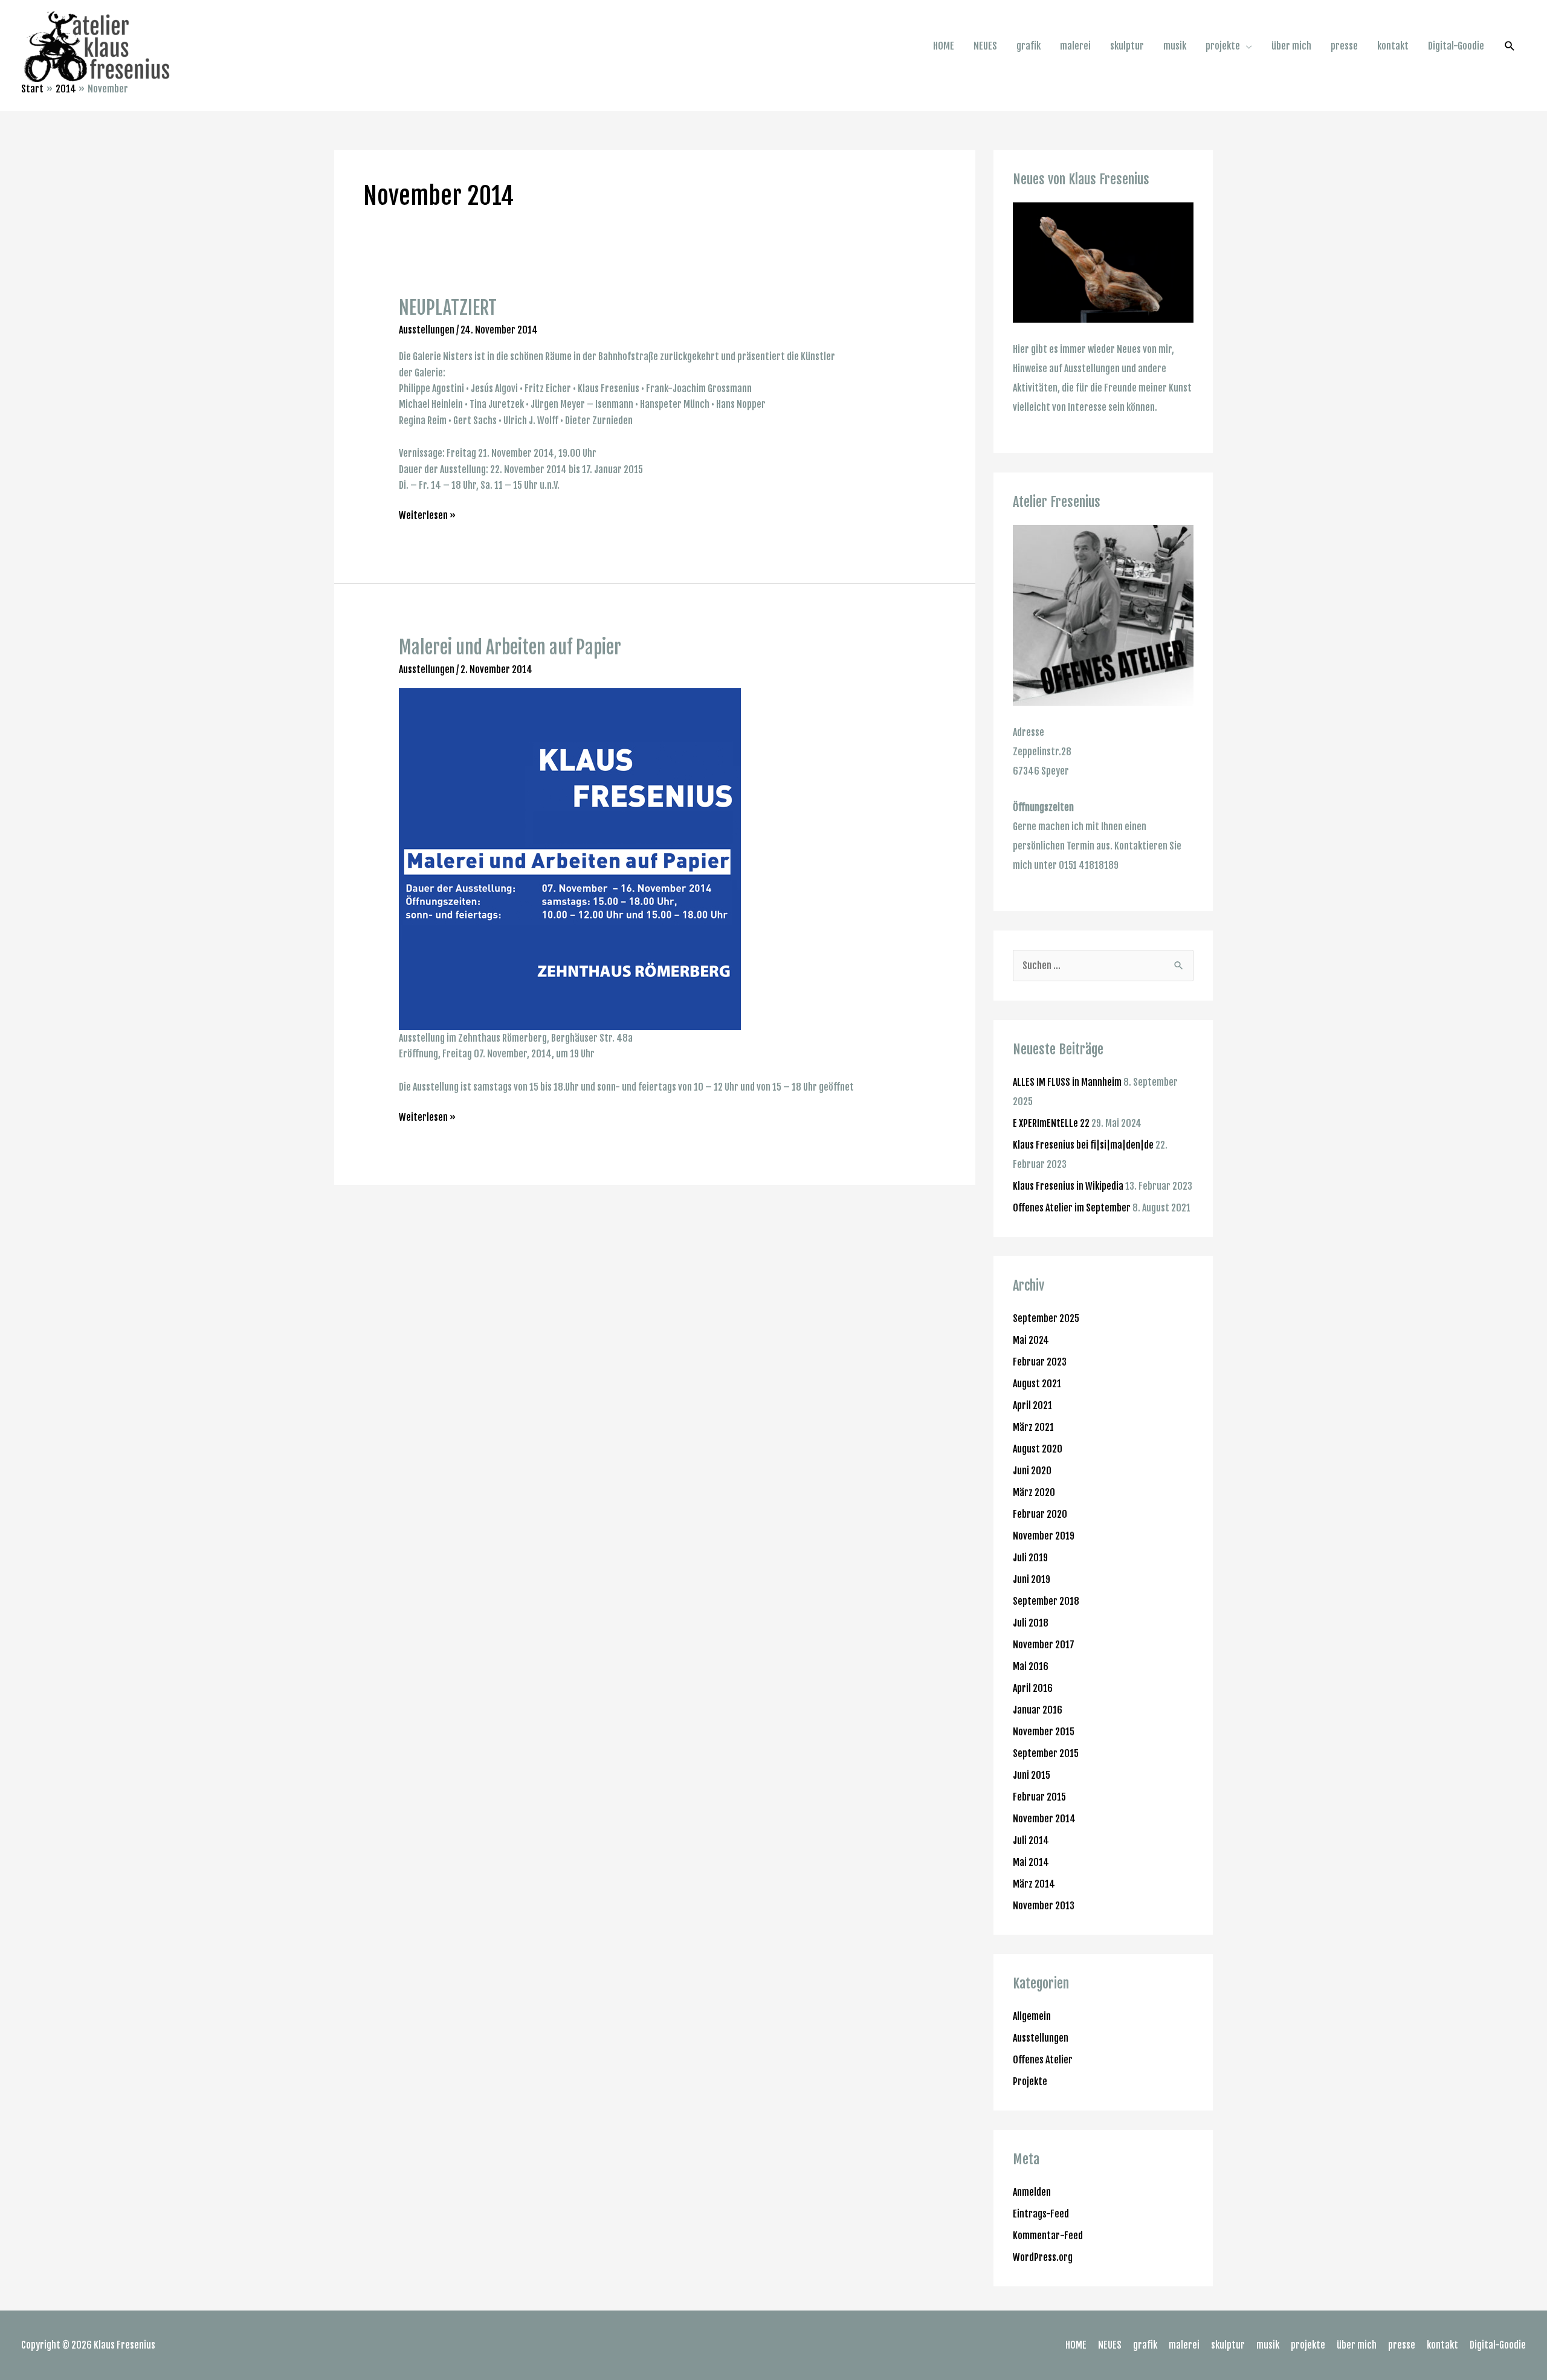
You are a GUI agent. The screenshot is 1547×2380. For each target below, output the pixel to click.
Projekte (1030, 2082)
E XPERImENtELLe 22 (1051, 1123)
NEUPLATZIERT (448, 308)
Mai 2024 (1031, 1340)
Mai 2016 (1031, 1666)
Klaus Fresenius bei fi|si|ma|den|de (1083, 1145)
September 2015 (1046, 1753)
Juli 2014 (1031, 1840)
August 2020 (1038, 1449)
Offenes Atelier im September (1072, 1208)
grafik (1029, 46)
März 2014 (1034, 1884)
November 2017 (1044, 1645)
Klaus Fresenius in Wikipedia (1068, 1186)
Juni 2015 (1032, 1775)
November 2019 (1044, 1536)
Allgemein (1032, 2016)
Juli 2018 (1031, 1623)
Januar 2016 (1038, 1710)
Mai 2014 (1031, 1862)
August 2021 (1037, 1384)
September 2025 (1046, 1318)
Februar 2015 (1039, 1797)
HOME (944, 46)
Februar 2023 (1040, 1362)
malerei (1075, 46)
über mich (1291, 46)
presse (1344, 46)
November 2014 (1044, 1819)
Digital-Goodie (1456, 46)
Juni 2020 (1032, 1471)
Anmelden (1032, 2192)
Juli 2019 (1030, 1558)
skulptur (1127, 46)
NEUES (985, 46)
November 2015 (1044, 1732)
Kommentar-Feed (1048, 2236)
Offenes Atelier (1043, 2060)
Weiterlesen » (427, 514)
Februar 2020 (1040, 1514)
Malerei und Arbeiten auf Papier (510, 647)
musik (1175, 46)
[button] (1510, 46)
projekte (1223, 46)
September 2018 (1046, 1601)
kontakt (1393, 46)
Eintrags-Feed (1041, 2214)
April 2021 (1032, 1405)
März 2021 (1033, 1427)
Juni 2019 (1032, 1579)
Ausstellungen (427, 330)
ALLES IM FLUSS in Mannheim (1067, 1082)
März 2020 (1034, 1492)
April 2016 (1033, 1688)
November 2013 (1044, 1906)
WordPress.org (1043, 2257)
